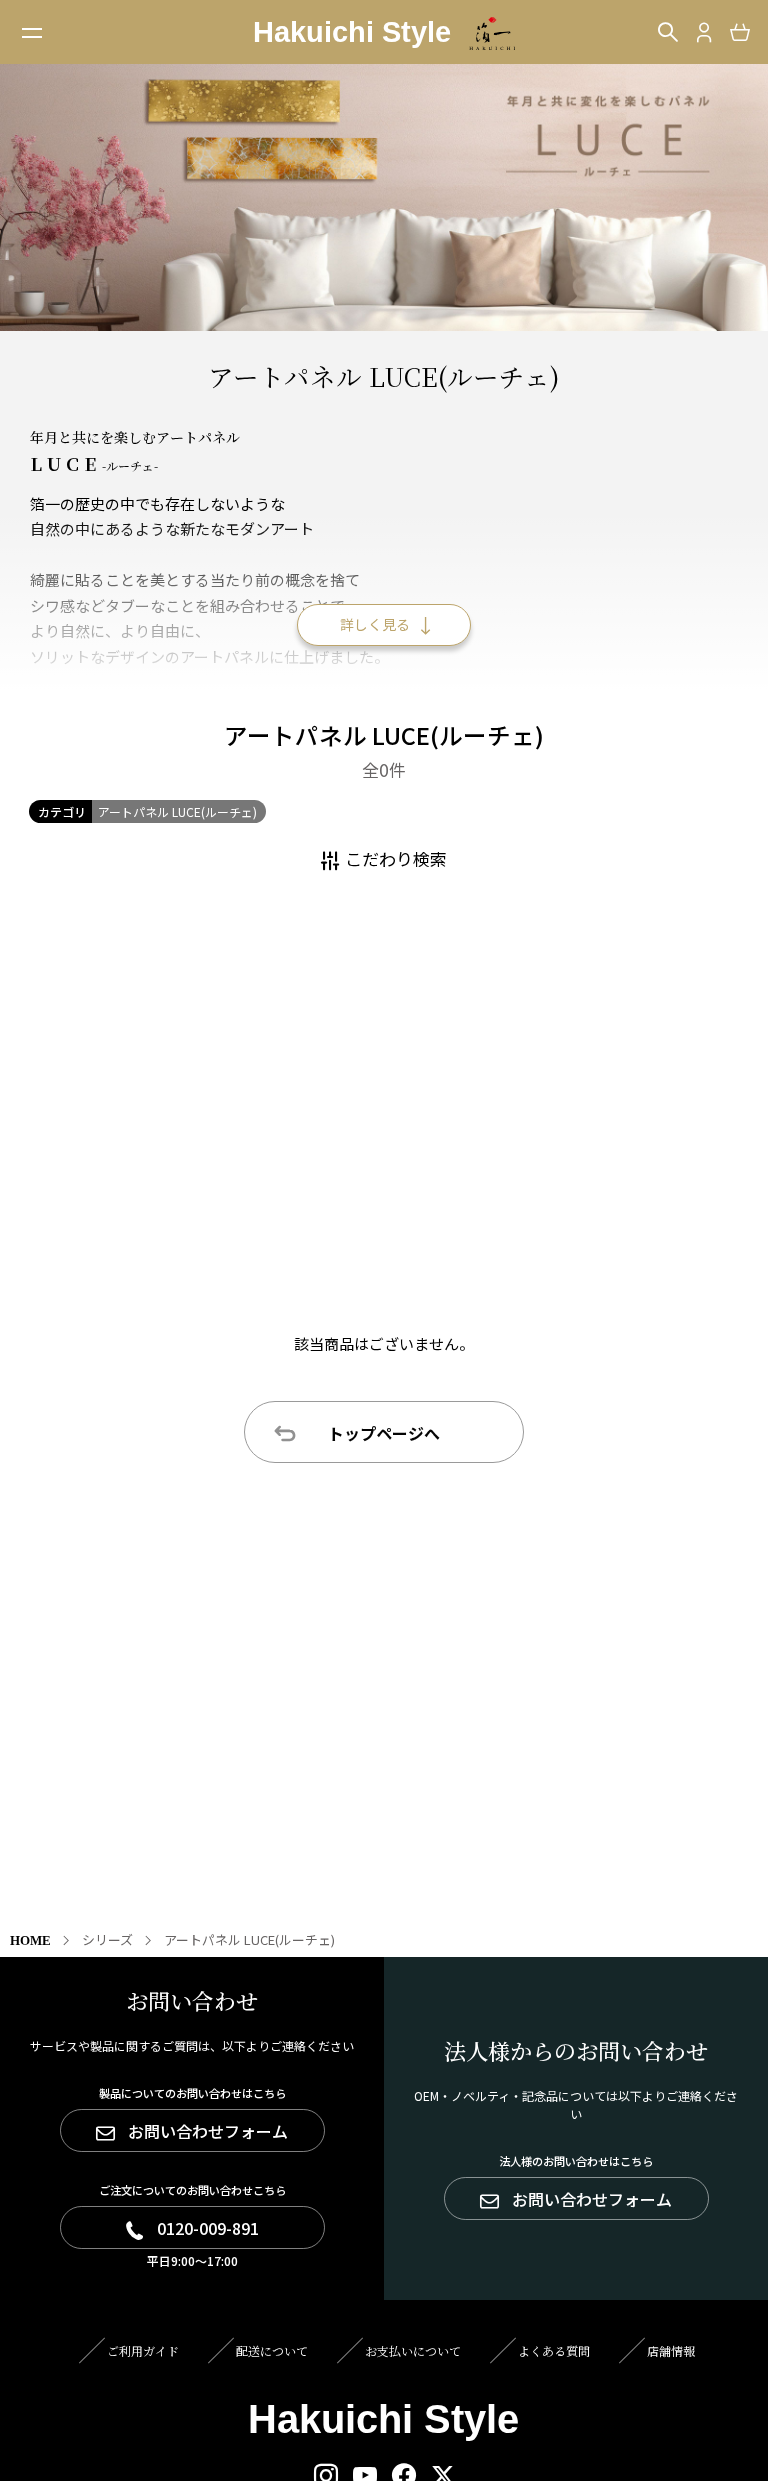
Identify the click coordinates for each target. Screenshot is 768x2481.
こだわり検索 (396, 858)
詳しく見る (375, 624)
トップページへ (384, 1433)
